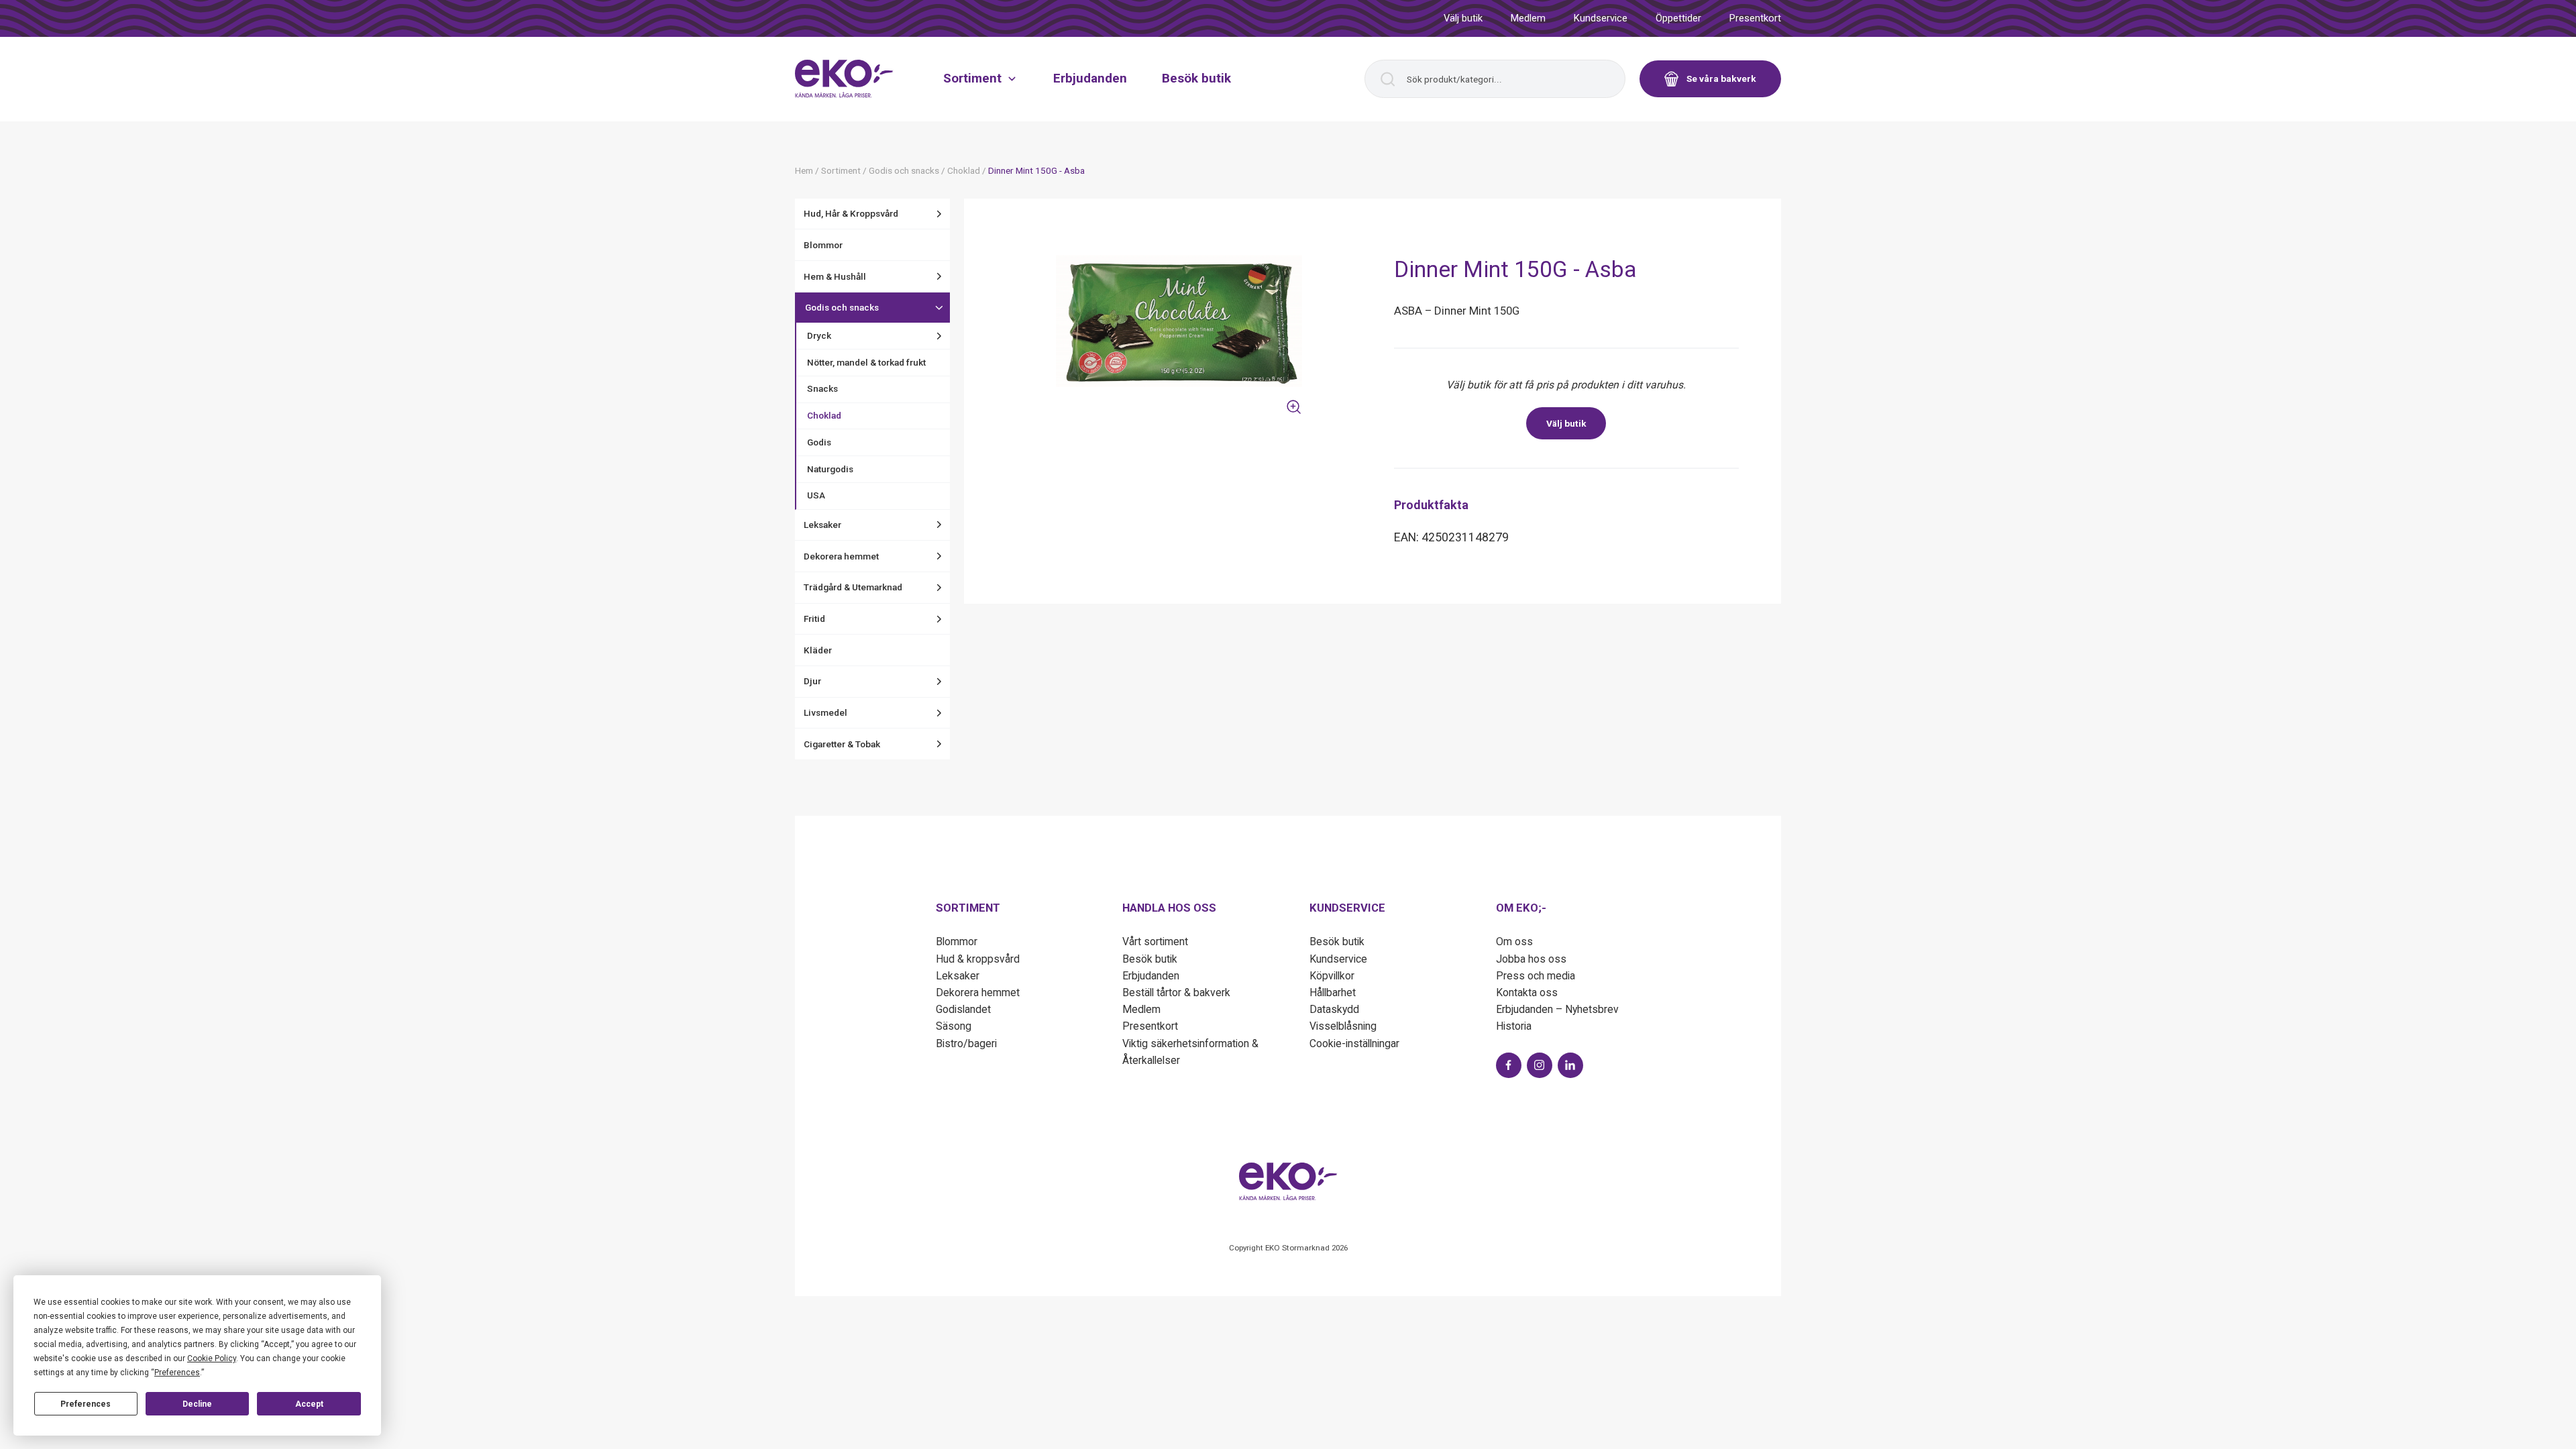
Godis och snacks (842, 307)
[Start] (844, 78)
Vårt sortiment (1155, 942)
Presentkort (1755, 18)
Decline (197, 1404)
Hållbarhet (1333, 992)
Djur (812, 681)
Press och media (1536, 976)
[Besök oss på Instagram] (1540, 1065)
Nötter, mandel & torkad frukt (866, 362)
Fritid (814, 619)
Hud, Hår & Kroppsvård (851, 213)
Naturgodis (830, 469)
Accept (309, 1404)
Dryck (819, 335)
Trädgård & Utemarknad (853, 587)
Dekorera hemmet (841, 556)
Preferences (86, 1404)
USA (816, 495)
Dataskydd (1334, 1009)
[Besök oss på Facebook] (1509, 1065)
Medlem (1528, 18)
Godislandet (963, 1009)
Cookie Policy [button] (212, 1358)
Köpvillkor (1332, 976)
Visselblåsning (1343, 1026)
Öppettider (1678, 18)
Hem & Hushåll (835, 276)
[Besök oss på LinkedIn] (1570, 1065)
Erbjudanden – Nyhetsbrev (1557, 1009)
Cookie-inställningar (1354, 1043)
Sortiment (972, 78)
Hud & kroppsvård (978, 959)
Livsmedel (825, 712)
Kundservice (1601, 18)
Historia (1514, 1026)
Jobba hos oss (1531, 959)
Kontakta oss (1527, 992)
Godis (819, 442)
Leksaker (822, 525)
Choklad (824, 415)
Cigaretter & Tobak (842, 744)
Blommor (823, 245)
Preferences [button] (177, 1373)
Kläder (818, 650)
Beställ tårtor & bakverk (1176, 992)
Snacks (822, 388)
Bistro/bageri (966, 1043)
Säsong (954, 1026)
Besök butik (1196, 78)
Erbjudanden (1090, 78)
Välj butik (1463, 18)
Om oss (1514, 942)
